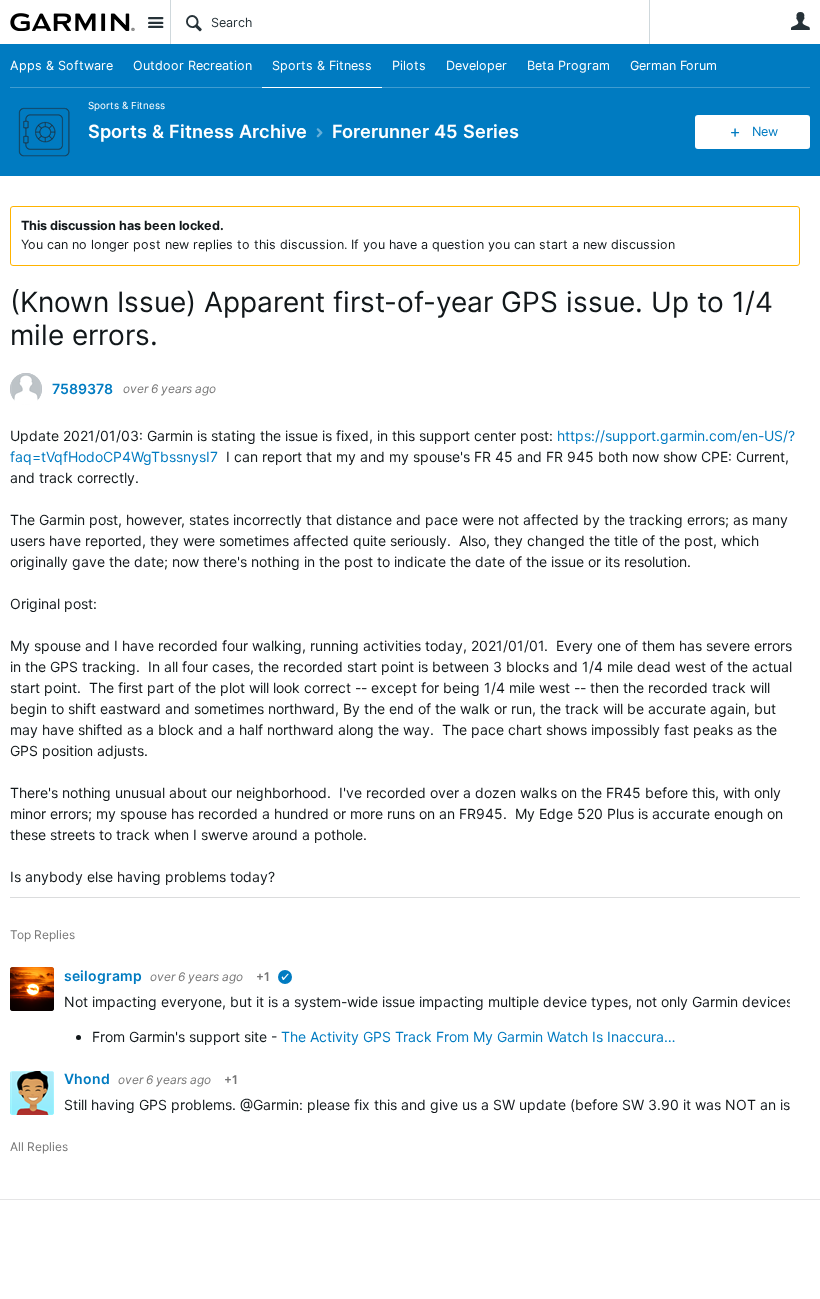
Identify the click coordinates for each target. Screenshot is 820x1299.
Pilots (409, 65)
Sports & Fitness (322, 65)
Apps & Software (61, 65)
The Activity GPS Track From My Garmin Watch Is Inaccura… (478, 1036)
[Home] (72, 22)
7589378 (82, 389)
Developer (476, 65)
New (765, 131)
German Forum (673, 65)
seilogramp (104, 975)
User (800, 21)
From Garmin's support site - (184, 1036)
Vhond (88, 1078)
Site (155, 22)
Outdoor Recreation (192, 65)
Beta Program (568, 65)
